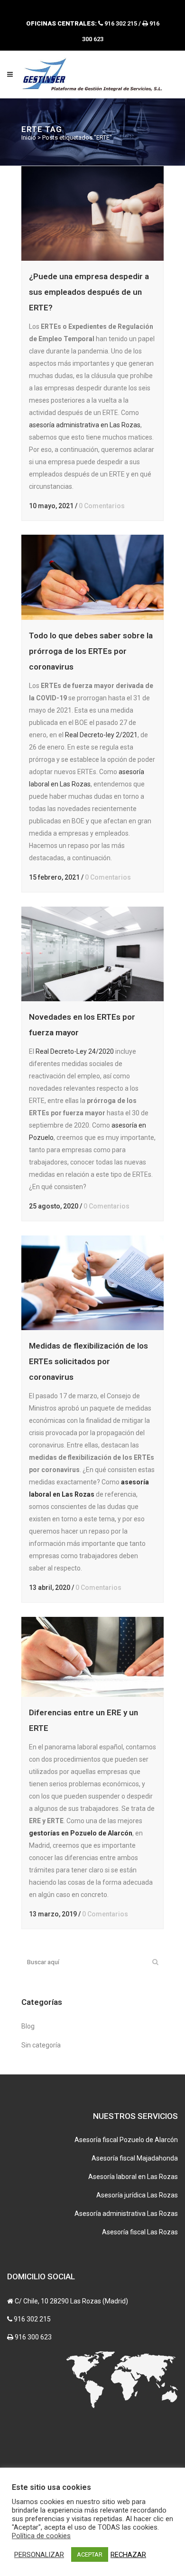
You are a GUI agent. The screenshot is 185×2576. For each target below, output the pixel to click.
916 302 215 (32, 2319)
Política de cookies (41, 2536)
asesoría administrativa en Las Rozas (85, 425)
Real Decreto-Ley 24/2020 (75, 1051)
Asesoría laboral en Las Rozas (133, 2177)
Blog (28, 2026)
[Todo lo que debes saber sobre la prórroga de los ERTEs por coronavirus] (92, 577)
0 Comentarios (102, 506)
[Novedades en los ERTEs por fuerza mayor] (92, 954)
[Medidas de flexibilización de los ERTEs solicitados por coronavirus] (92, 1283)
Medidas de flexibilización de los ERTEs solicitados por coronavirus (88, 1361)
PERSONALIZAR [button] (39, 2555)
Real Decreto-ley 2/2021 (101, 735)
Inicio (29, 137)
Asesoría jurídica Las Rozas (137, 2195)
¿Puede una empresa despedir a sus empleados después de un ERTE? (89, 292)
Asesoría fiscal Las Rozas (140, 2232)
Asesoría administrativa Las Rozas (126, 2214)
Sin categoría (41, 2045)
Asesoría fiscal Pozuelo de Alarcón (126, 2140)
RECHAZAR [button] (128, 2555)
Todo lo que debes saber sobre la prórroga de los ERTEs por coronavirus (91, 651)
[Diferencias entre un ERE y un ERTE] (92, 1657)
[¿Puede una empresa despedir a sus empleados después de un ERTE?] (92, 213)
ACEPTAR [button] (90, 2554)
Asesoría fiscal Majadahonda (135, 2158)
